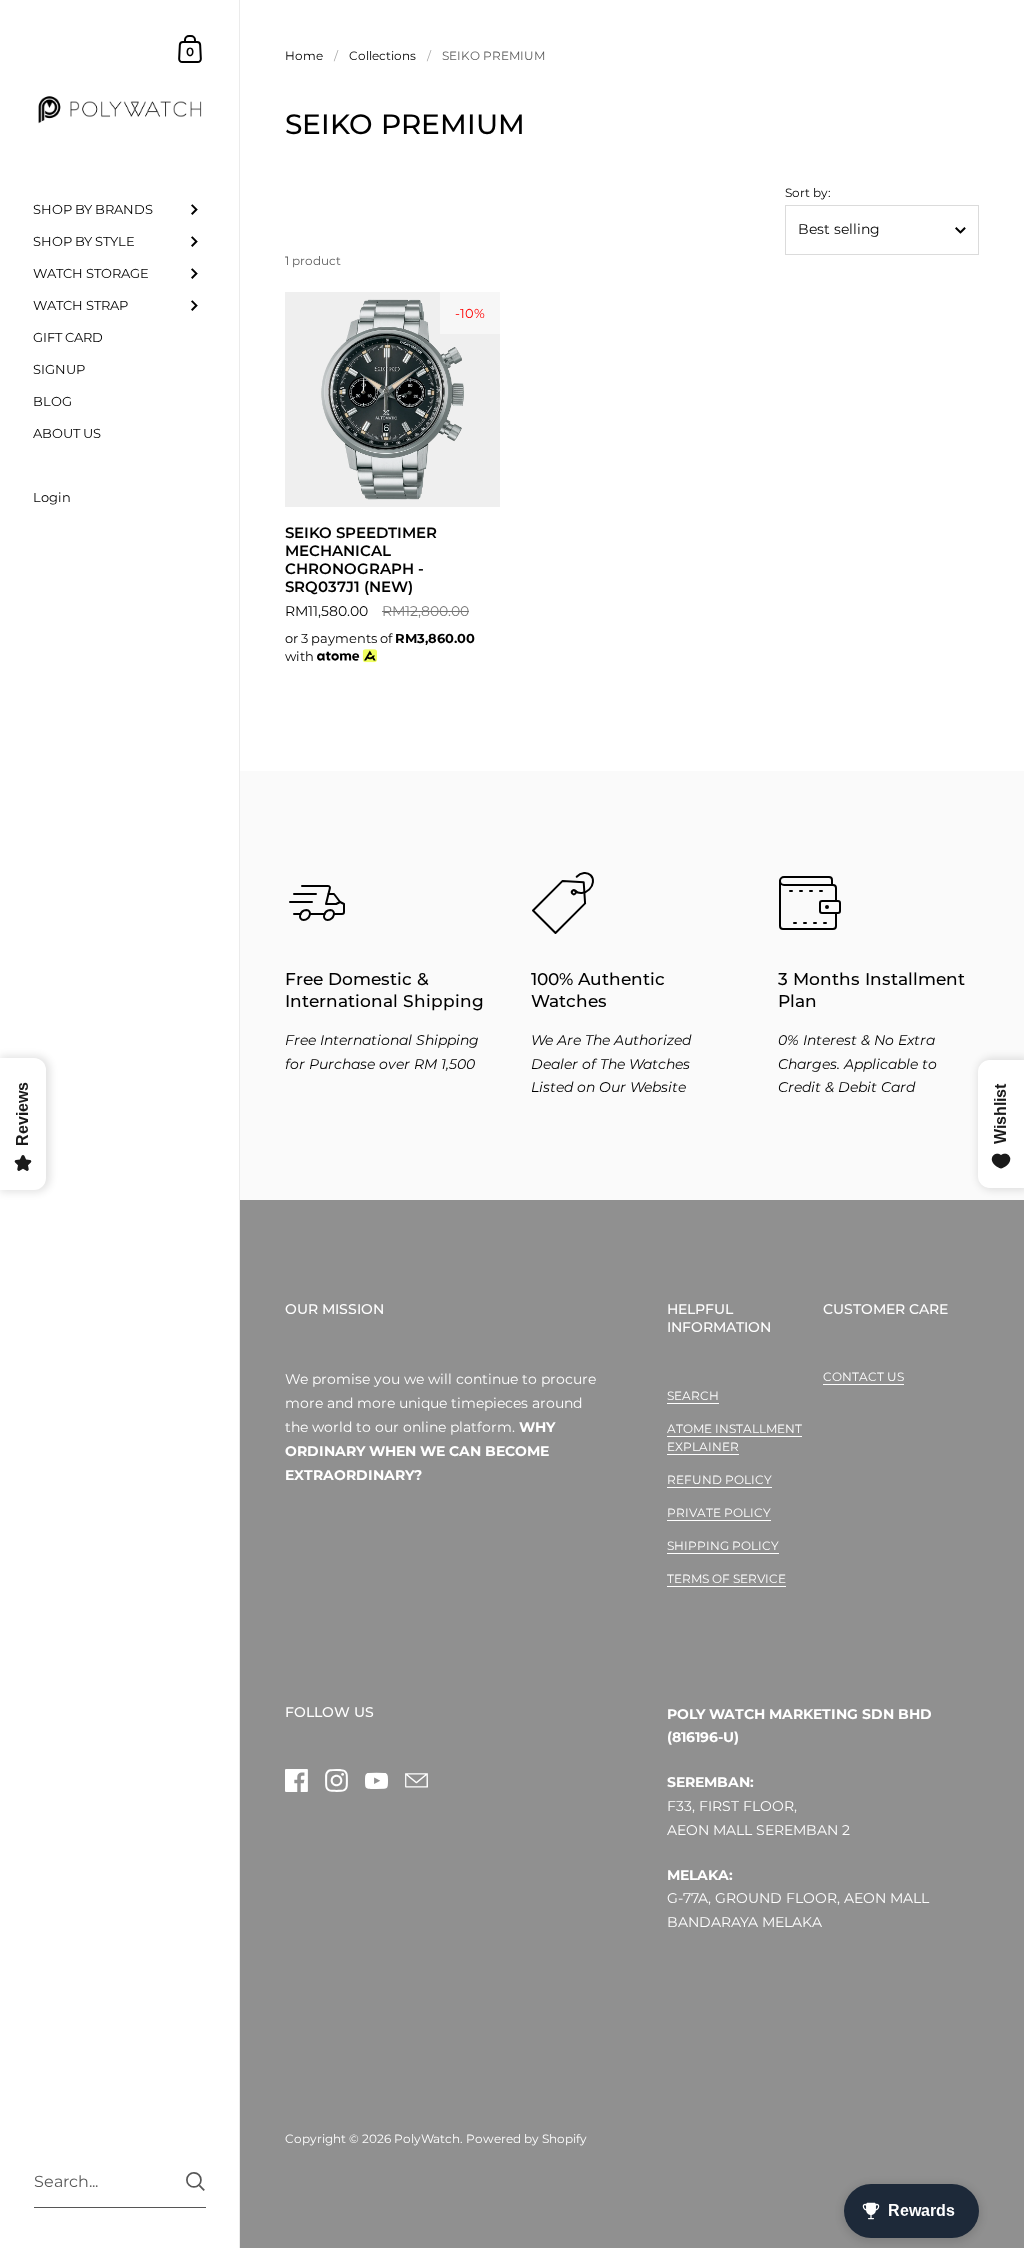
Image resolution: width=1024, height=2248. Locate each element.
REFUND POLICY (719, 1479)
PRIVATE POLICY (719, 1512)
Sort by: (808, 193)
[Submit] (195, 2181)
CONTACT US (863, 1376)
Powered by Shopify (526, 2138)
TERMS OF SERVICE (726, 1578)
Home (304, 55)
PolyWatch (427, 2138)
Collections (382, 55)
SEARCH (693, 1395)
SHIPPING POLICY (723, 1545)
